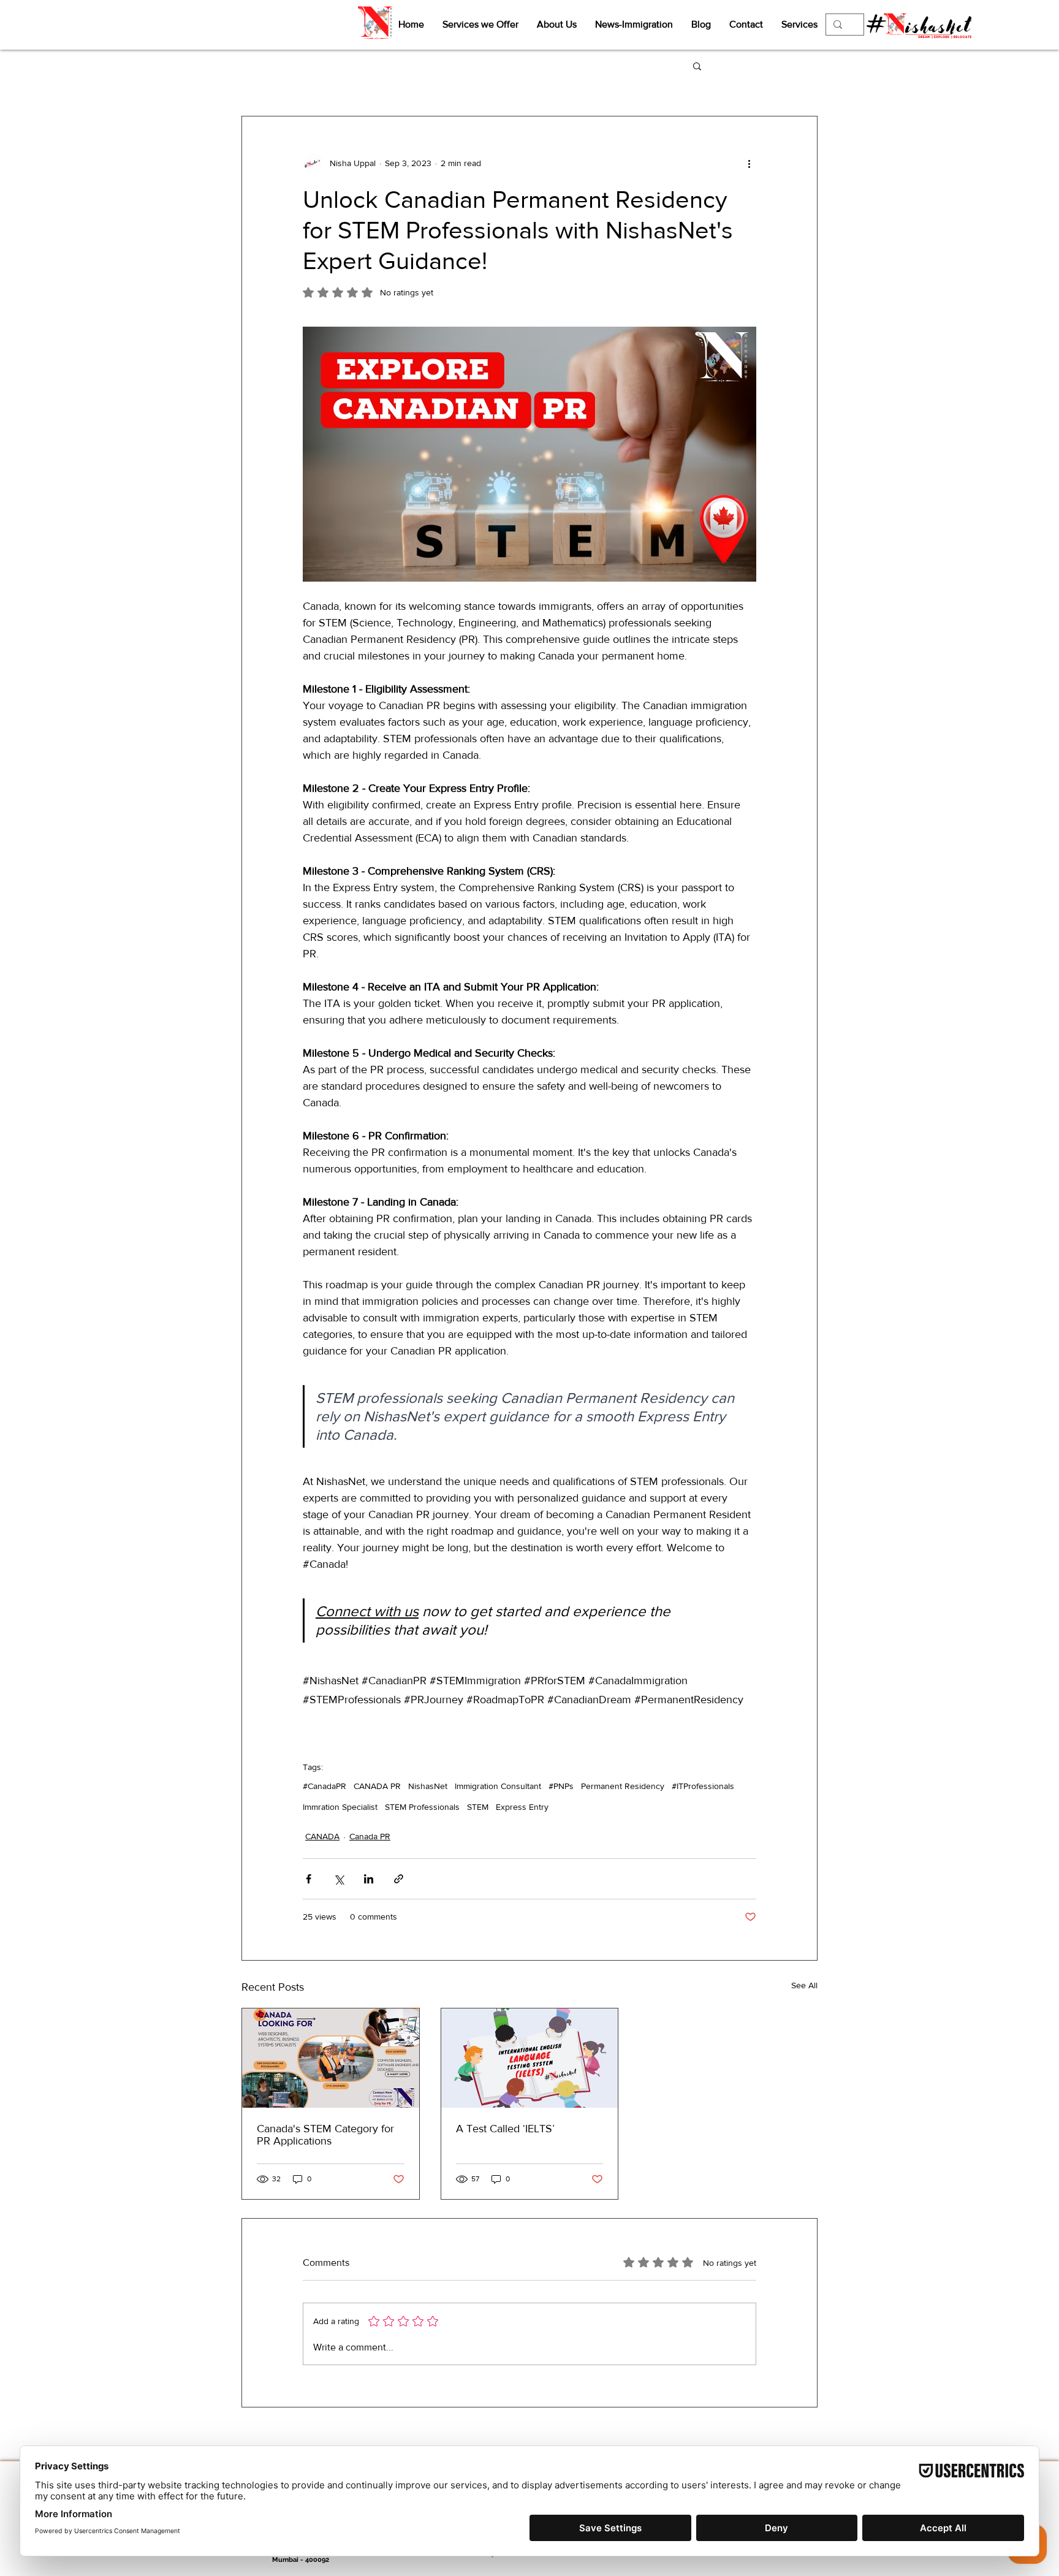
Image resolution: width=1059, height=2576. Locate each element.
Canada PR (370, 1836)
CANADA (322, 1836)
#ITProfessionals (703, 1786)
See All (804, 1985)
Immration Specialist (340, 1807)
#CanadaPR (325, 1786)
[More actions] (749, 163)
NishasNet (428, 1786)
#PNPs (561, 1786)
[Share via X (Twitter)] (339, 1879)
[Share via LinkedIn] (369, 1879)
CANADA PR (377, 1786)
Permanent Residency (623, 1786)
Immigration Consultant (498, 1786)
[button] (697, 66)
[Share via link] (399, 1879)
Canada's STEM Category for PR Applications (325, 2135)
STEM (478, 1807)
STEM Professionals (422, 1807)
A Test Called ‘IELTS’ (505, 2129)
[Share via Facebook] (309, 1879)
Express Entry (522, 1807)
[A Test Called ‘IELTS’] (530, 2058)
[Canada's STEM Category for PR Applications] (331, 2058)
